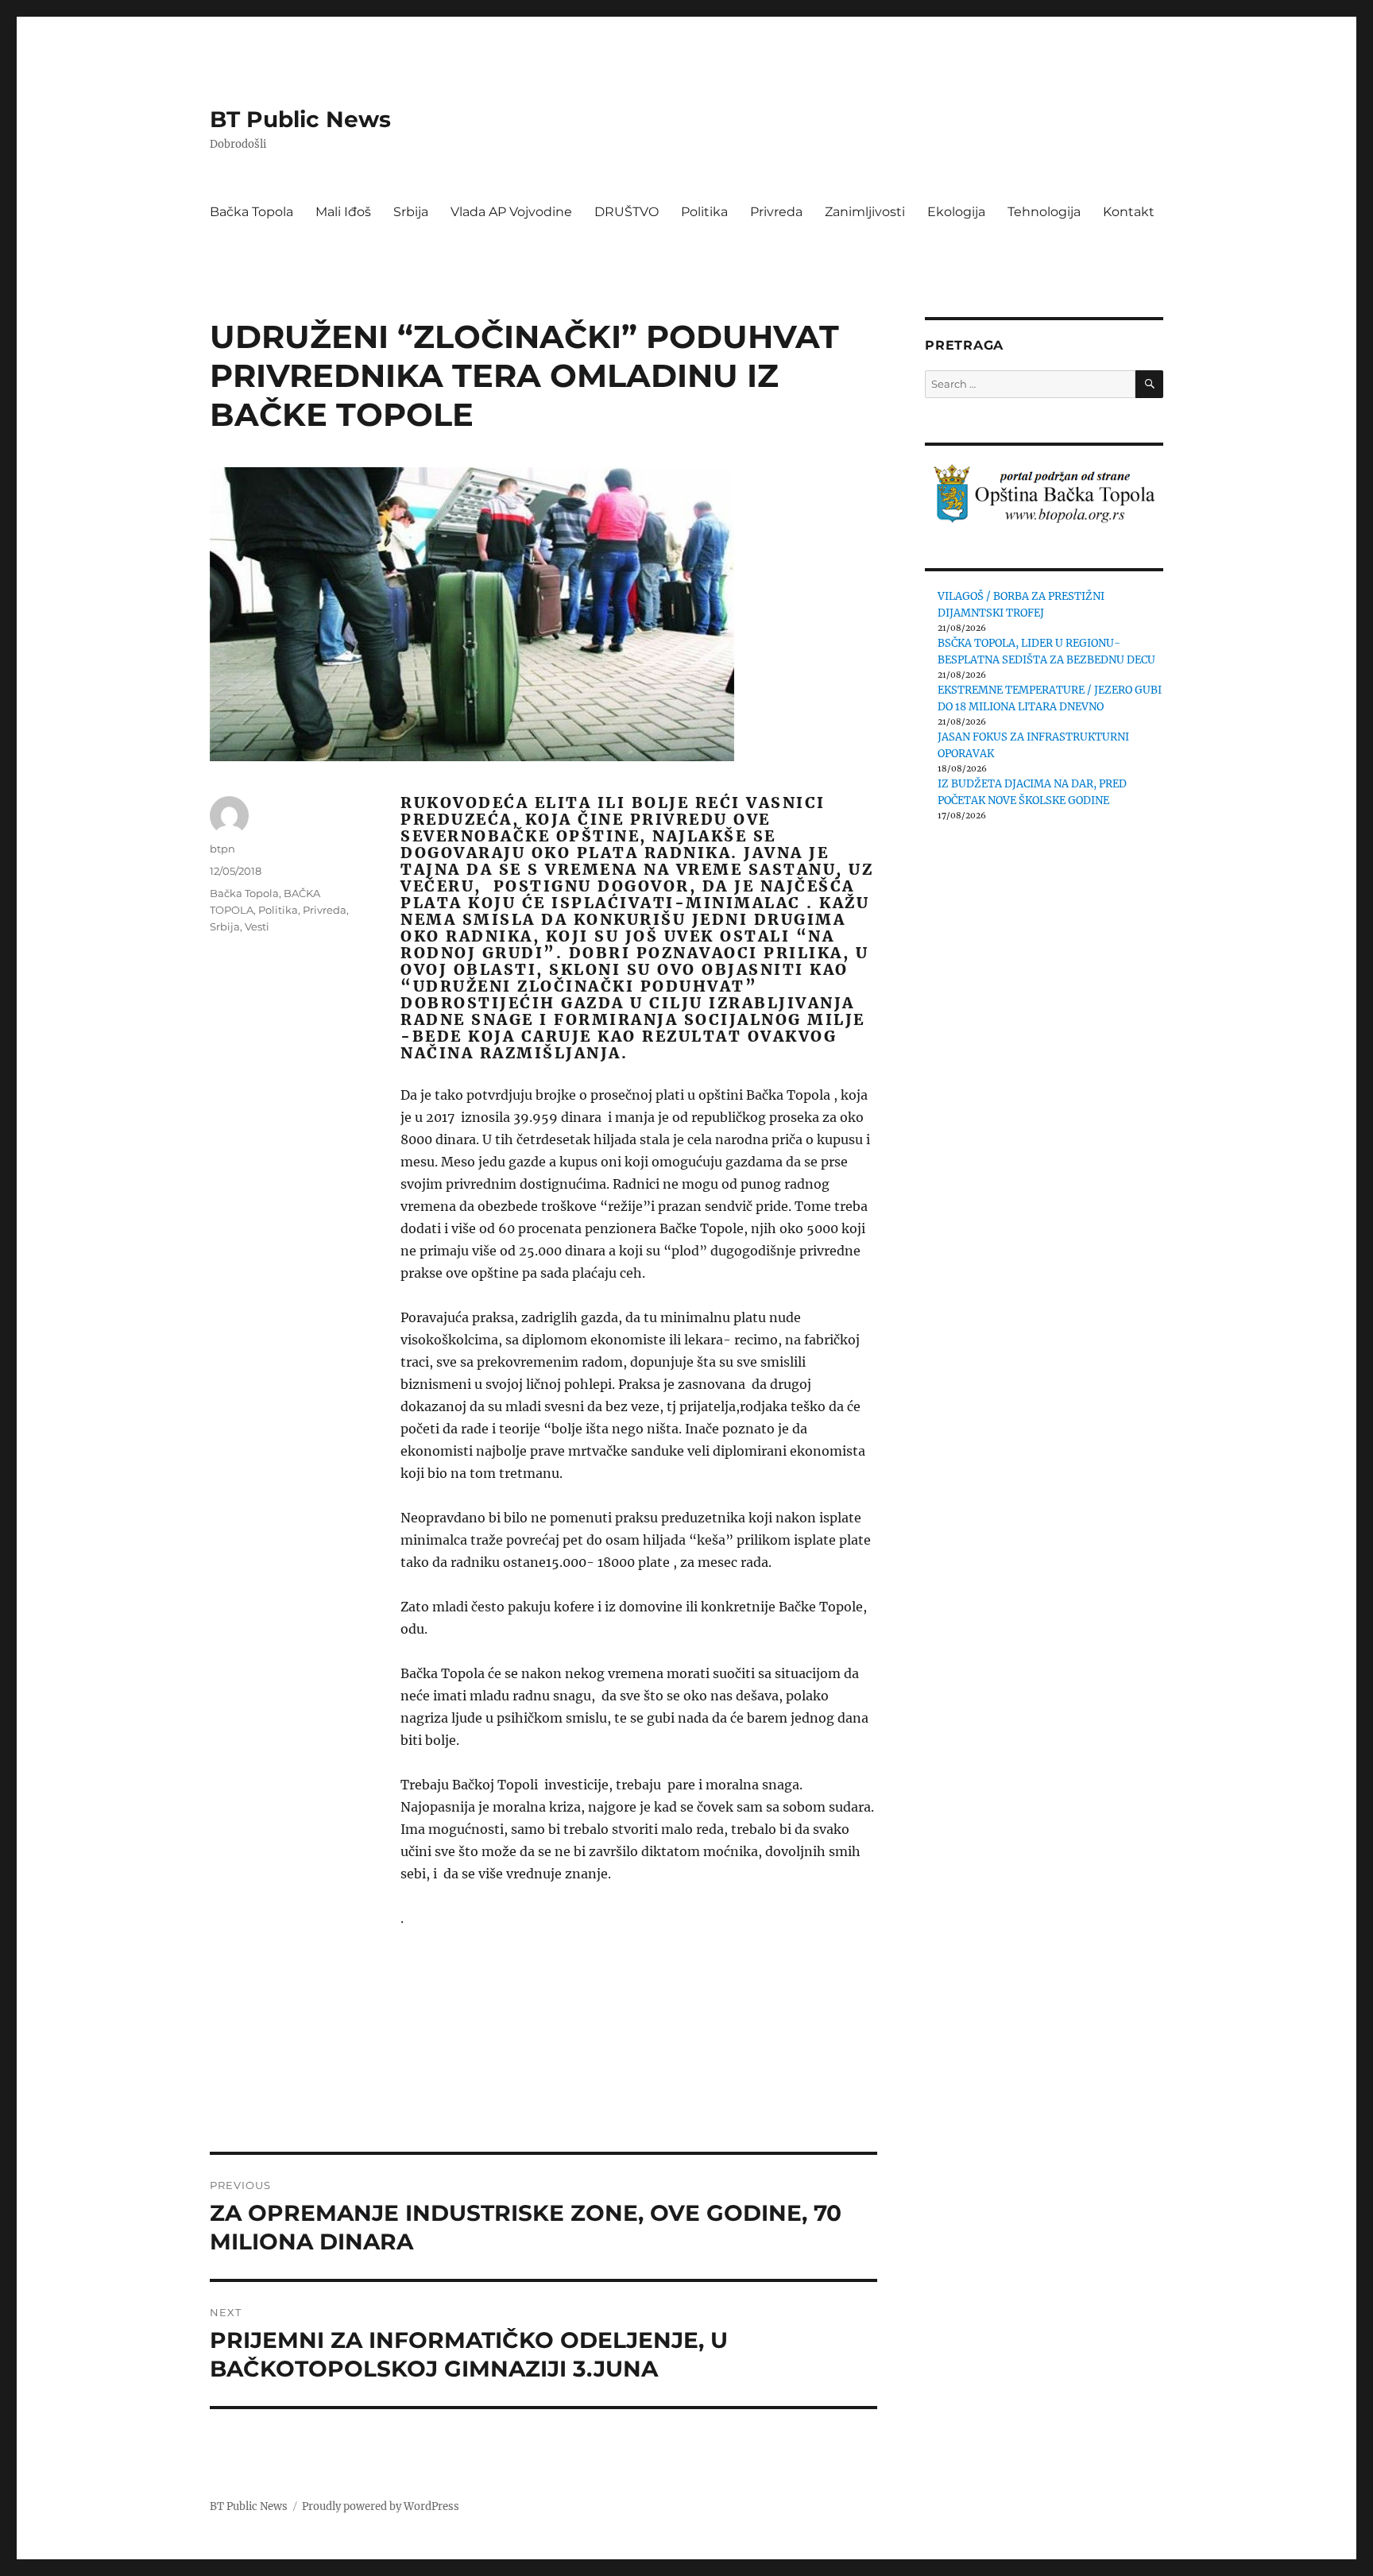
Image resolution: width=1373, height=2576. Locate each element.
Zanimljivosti (865, 212)
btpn (222, 849)
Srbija (411, 212)
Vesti (257, 926)
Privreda (776, 212)
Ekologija (956, 212)
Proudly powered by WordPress (381, 2506)
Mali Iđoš (343, 212)
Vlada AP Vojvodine (511, 212)
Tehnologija (1044, 212)
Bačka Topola (251, 212)
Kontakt (1129, 212)
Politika (704, 212)
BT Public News (300, 119)
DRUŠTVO (627, 212)
